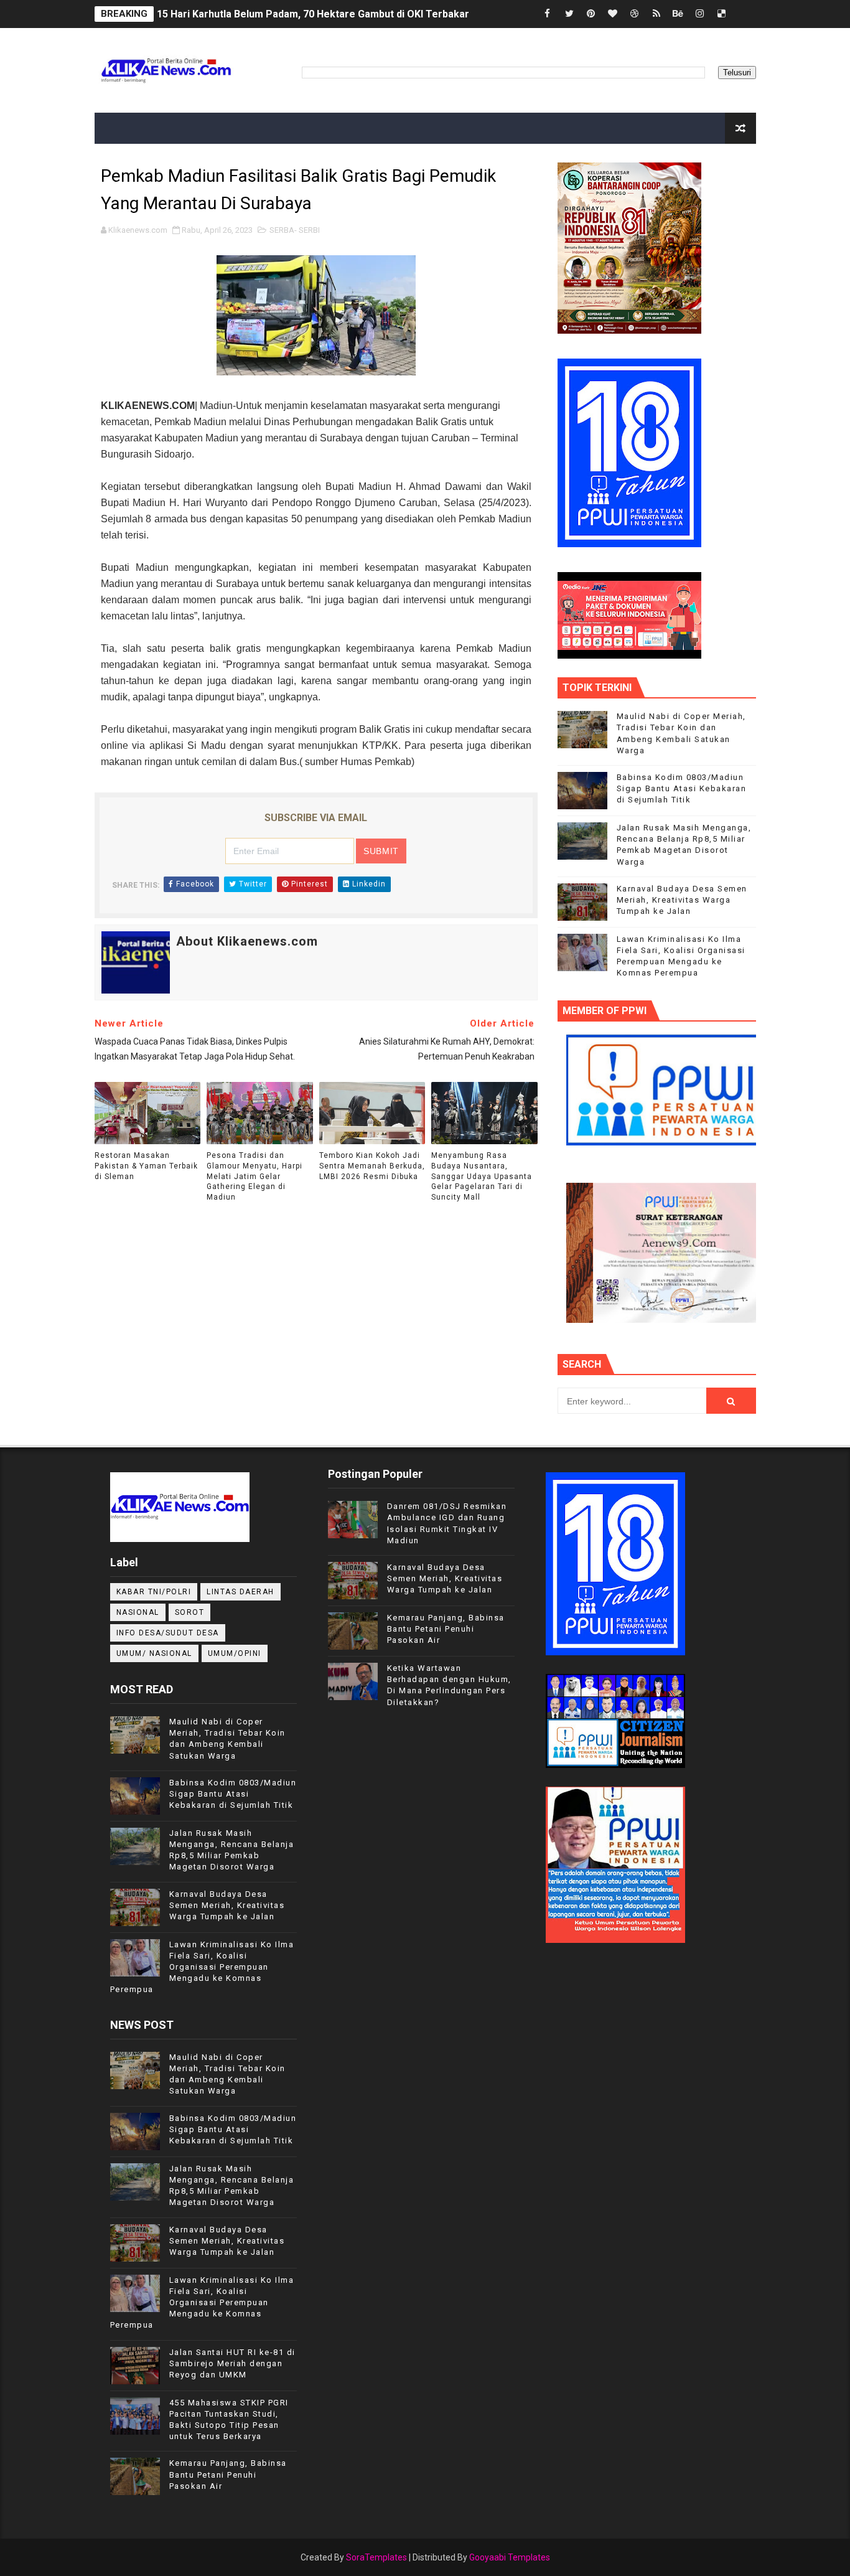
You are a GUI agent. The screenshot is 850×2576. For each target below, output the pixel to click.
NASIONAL (138, 1612)
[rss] (656, 14)
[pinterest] (591, 14)
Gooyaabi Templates (510, 2557)
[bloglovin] (613, 14)
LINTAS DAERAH (241, 1592)
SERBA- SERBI (295, 230)
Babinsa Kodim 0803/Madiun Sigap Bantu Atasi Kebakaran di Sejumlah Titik (682, 788)
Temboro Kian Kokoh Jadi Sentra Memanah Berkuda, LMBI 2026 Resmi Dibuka (372, 1166)
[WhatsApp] (744, 14)
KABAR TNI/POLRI (154, 1592)
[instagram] (700, 14)
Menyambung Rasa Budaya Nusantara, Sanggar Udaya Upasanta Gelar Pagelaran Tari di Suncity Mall (482, 1176)
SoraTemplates (376, 2557)
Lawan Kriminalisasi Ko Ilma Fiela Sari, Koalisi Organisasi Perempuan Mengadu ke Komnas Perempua (202, 1967)
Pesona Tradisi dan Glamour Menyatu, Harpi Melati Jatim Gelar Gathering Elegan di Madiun (255, 1176)
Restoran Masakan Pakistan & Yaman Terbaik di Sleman (146, 1166)
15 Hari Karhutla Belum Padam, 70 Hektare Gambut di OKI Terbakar (313, 14)
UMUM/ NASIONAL (154, 1653)
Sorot (190, 1612)
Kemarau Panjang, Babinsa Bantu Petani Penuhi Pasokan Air (228, 2474)
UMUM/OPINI (235, 1653)
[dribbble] (635, 14)
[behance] (678, 14)
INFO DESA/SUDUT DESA (168, 1633)
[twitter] (569, 14)
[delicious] (722, 14)
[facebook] (548, 14)
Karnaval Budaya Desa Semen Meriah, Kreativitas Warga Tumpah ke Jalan (682, 900)
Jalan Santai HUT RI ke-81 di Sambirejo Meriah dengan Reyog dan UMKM (232, 2363)
